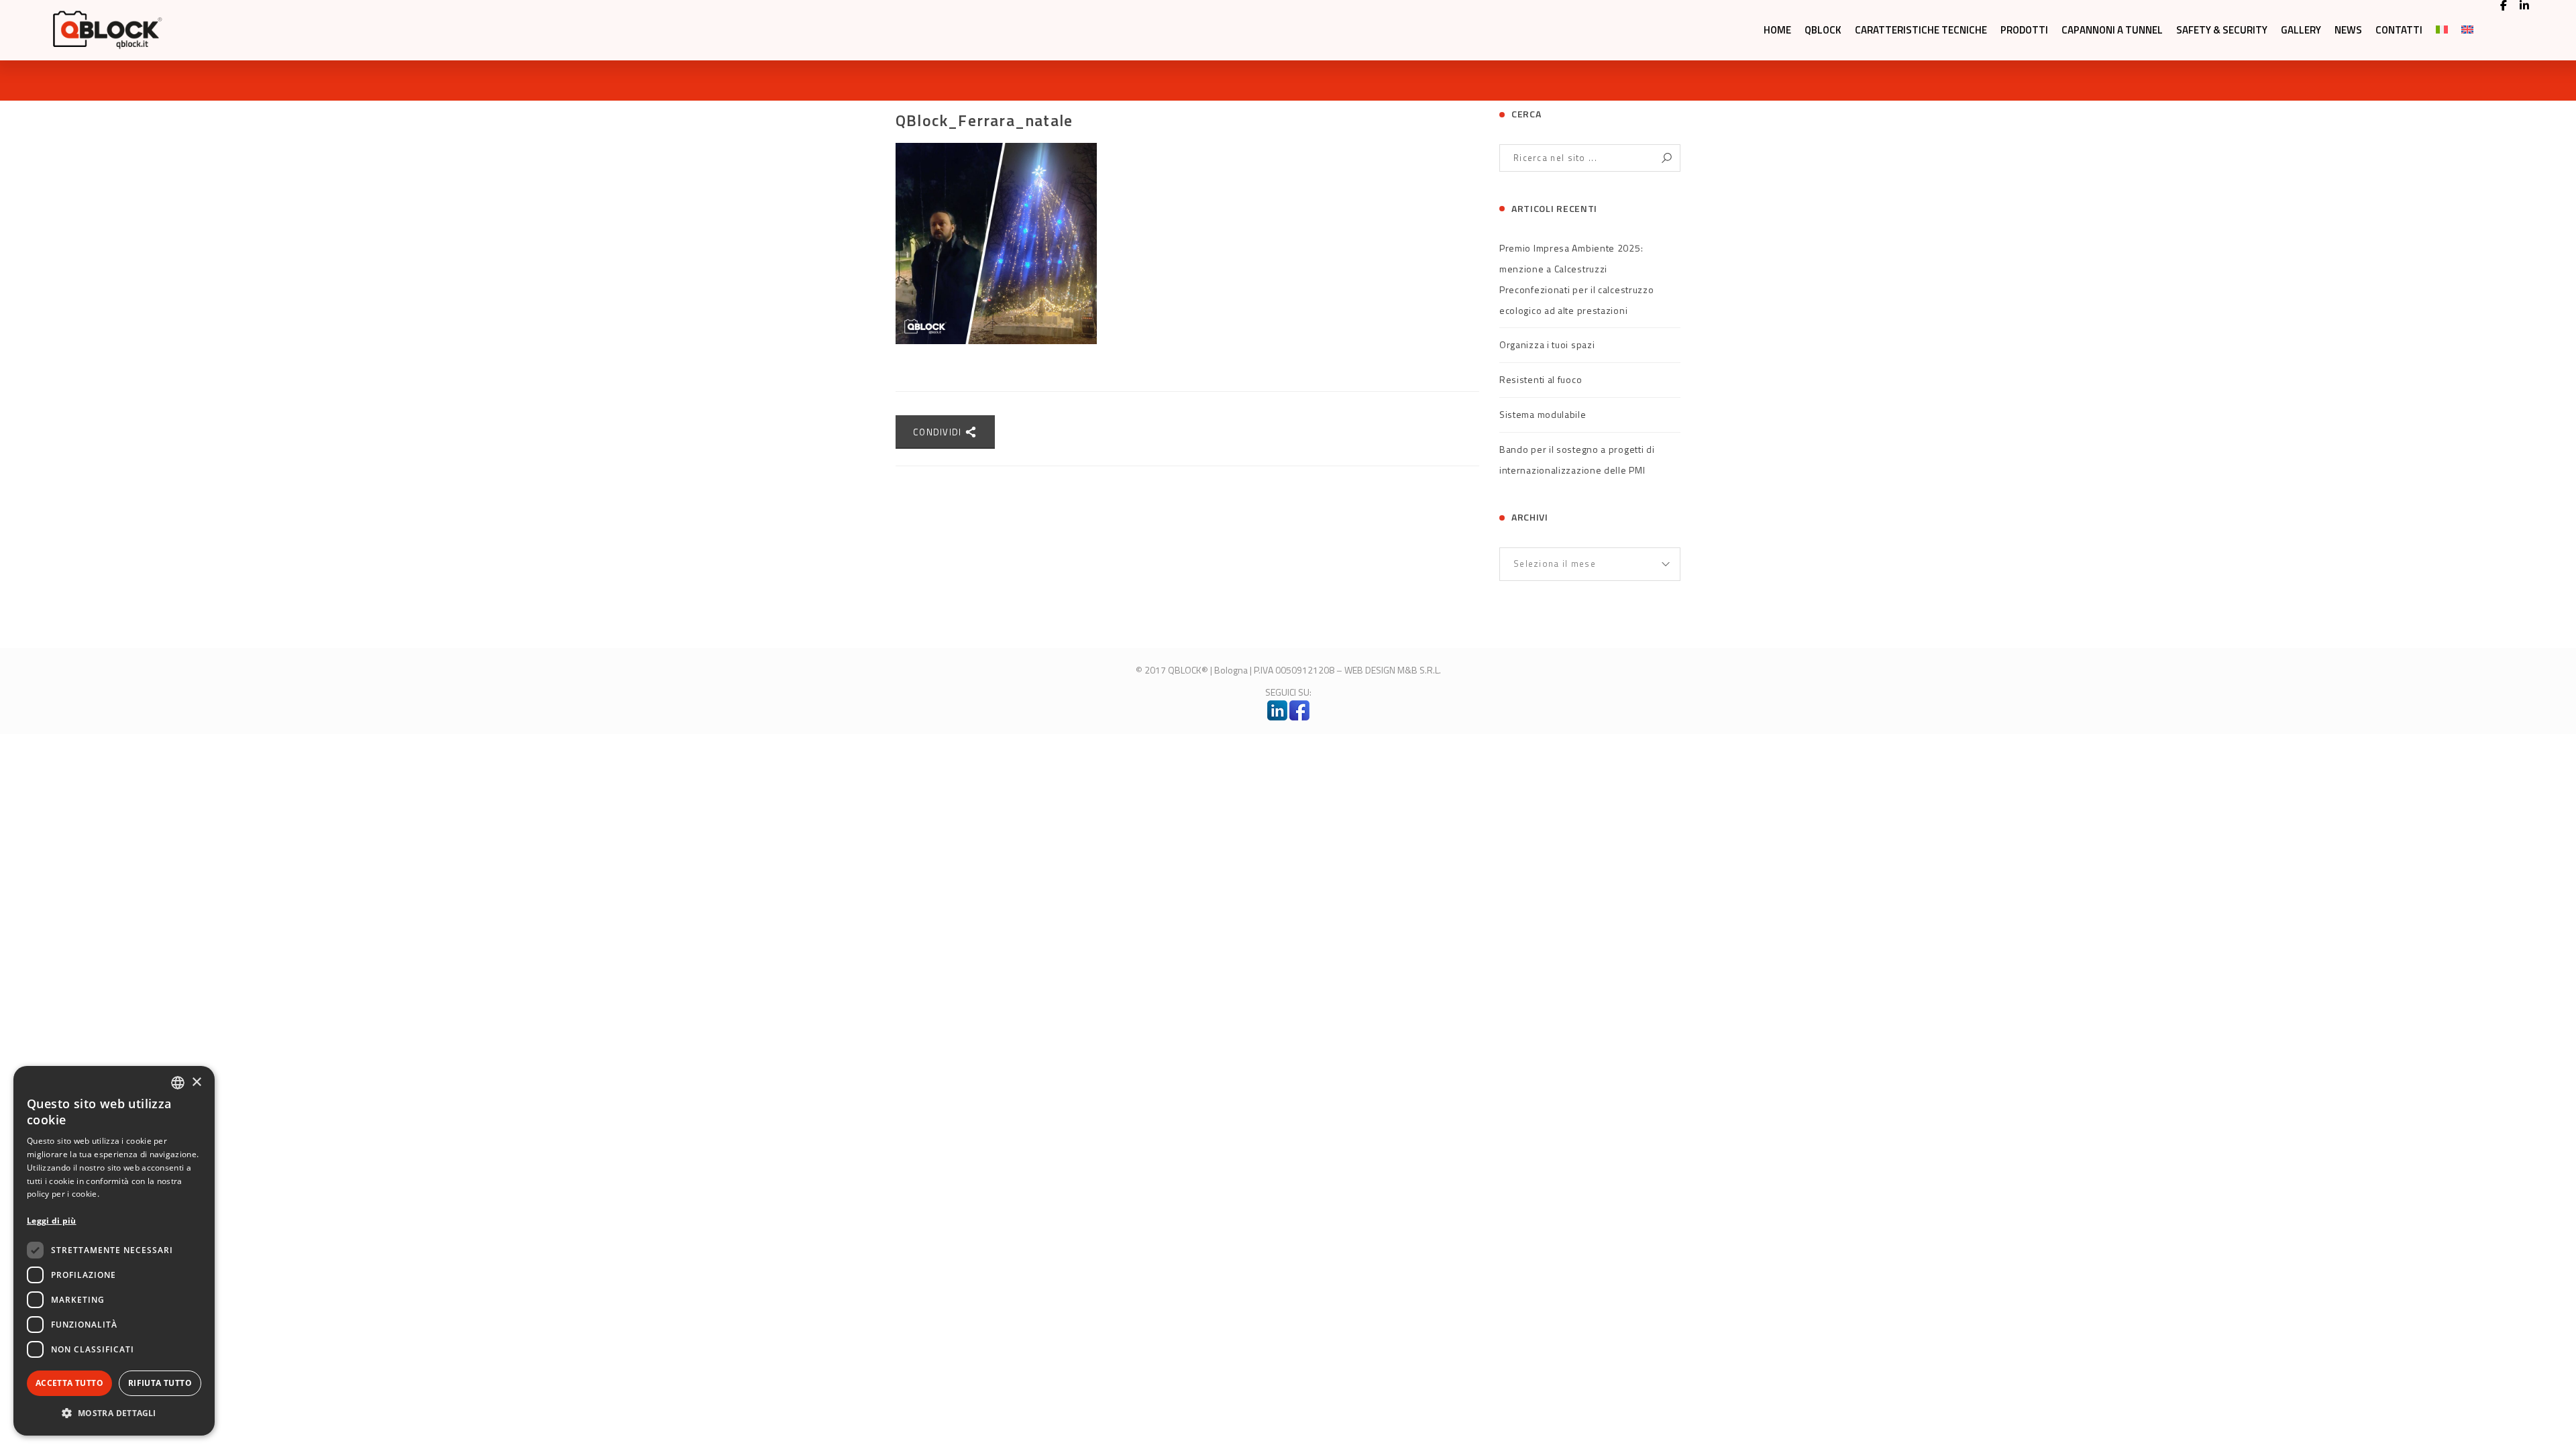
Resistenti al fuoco (1541, 379)
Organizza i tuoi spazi (1547, 344)
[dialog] (114, 1251)
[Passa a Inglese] (2467, 30)
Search (1667, 158)
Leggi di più (52, 1221)
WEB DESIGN (1370, 670)
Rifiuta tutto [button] (160, 1383)
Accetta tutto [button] (69, 1383)
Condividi (939, 432)
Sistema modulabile (1543, 414)
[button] (114, 1413)
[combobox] (178, 1083)
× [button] (196, 1082)
